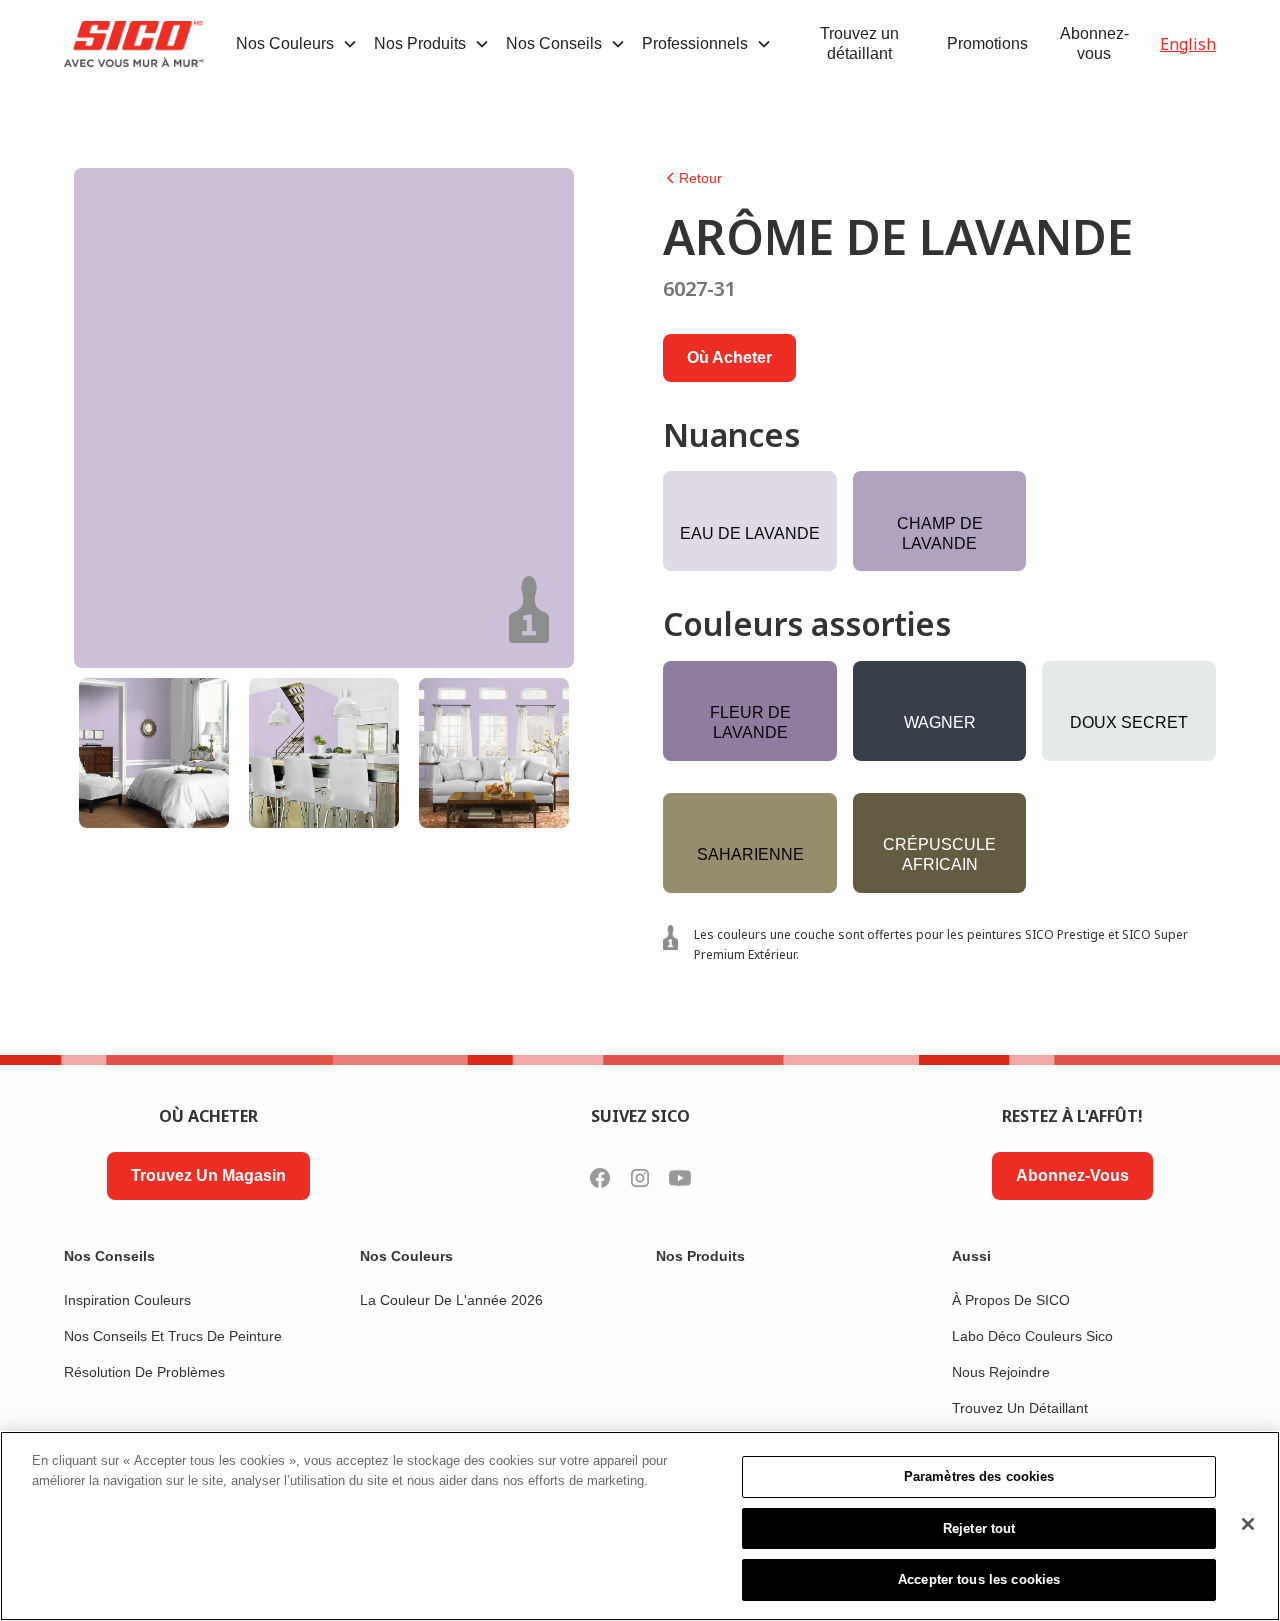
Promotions (987, 43)
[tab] (154, 753)
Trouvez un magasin (208, 1175)
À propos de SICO (1011, 1300)
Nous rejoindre (1001, 1372)
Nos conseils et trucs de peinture (173, 1336)
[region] (640, 1526)
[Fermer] (1248, 1524)
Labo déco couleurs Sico (1032, 1336)
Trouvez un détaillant (859, 43)
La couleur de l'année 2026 (451, 1300)
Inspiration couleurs (127, 1300)
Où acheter (729, 357)
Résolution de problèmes (144, 1372)
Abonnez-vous (1094, 43)
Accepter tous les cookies (979, 1579)
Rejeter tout (979, 1528)
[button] (297, 44)
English (1188, 44)
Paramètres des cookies (979, 1476)
